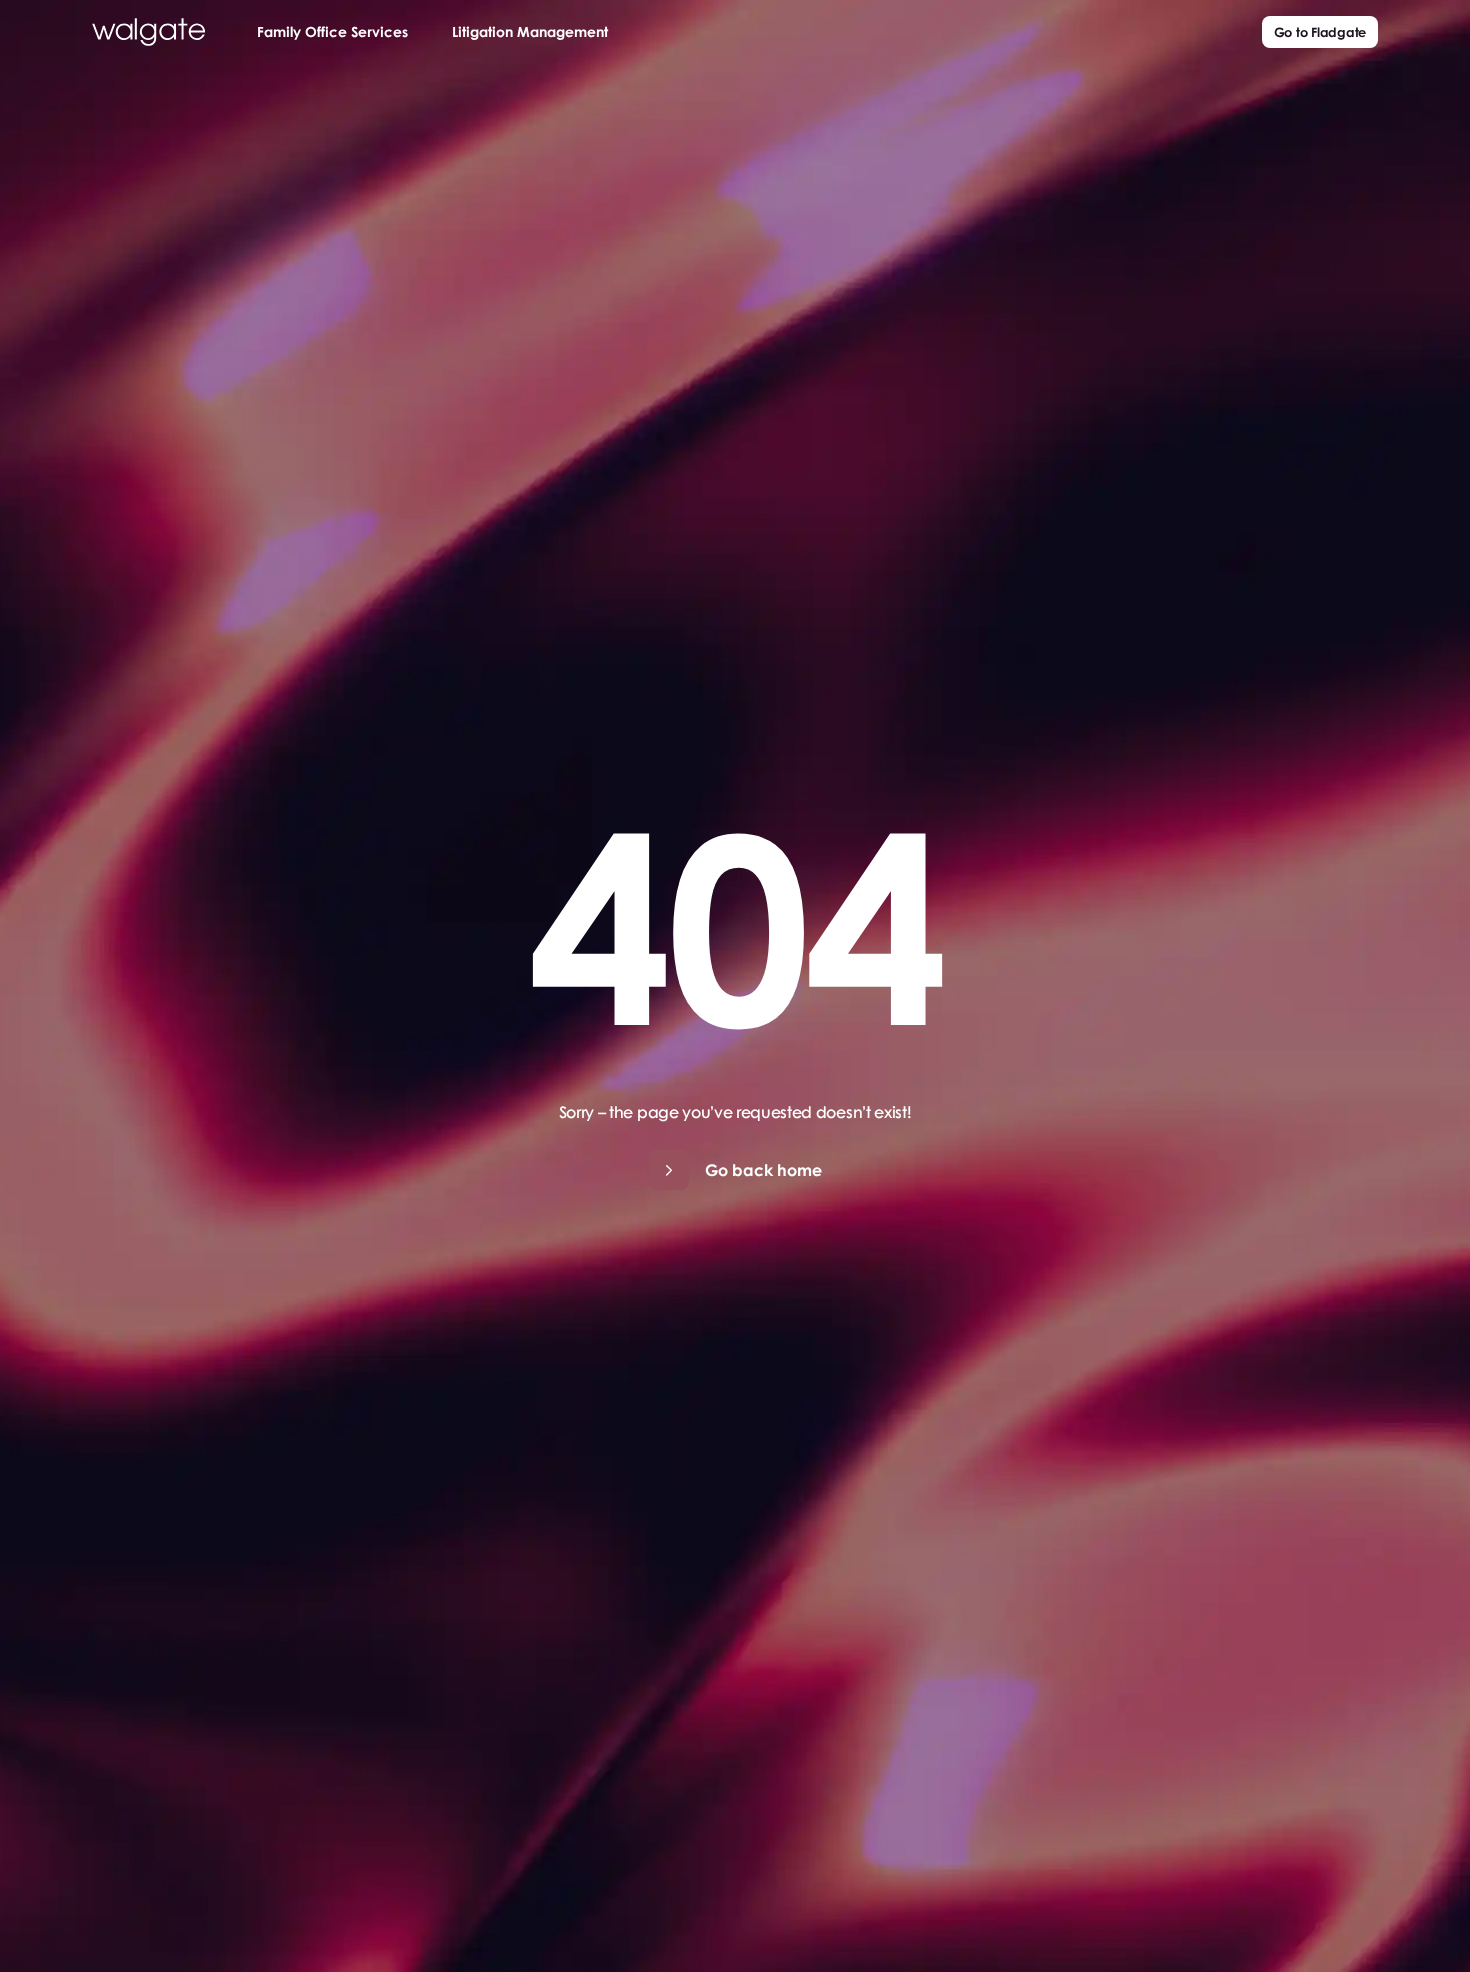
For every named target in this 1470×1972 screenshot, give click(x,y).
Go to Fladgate (1320, 31)
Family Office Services (332, 31)
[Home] (149, 32)
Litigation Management (530, 31)
